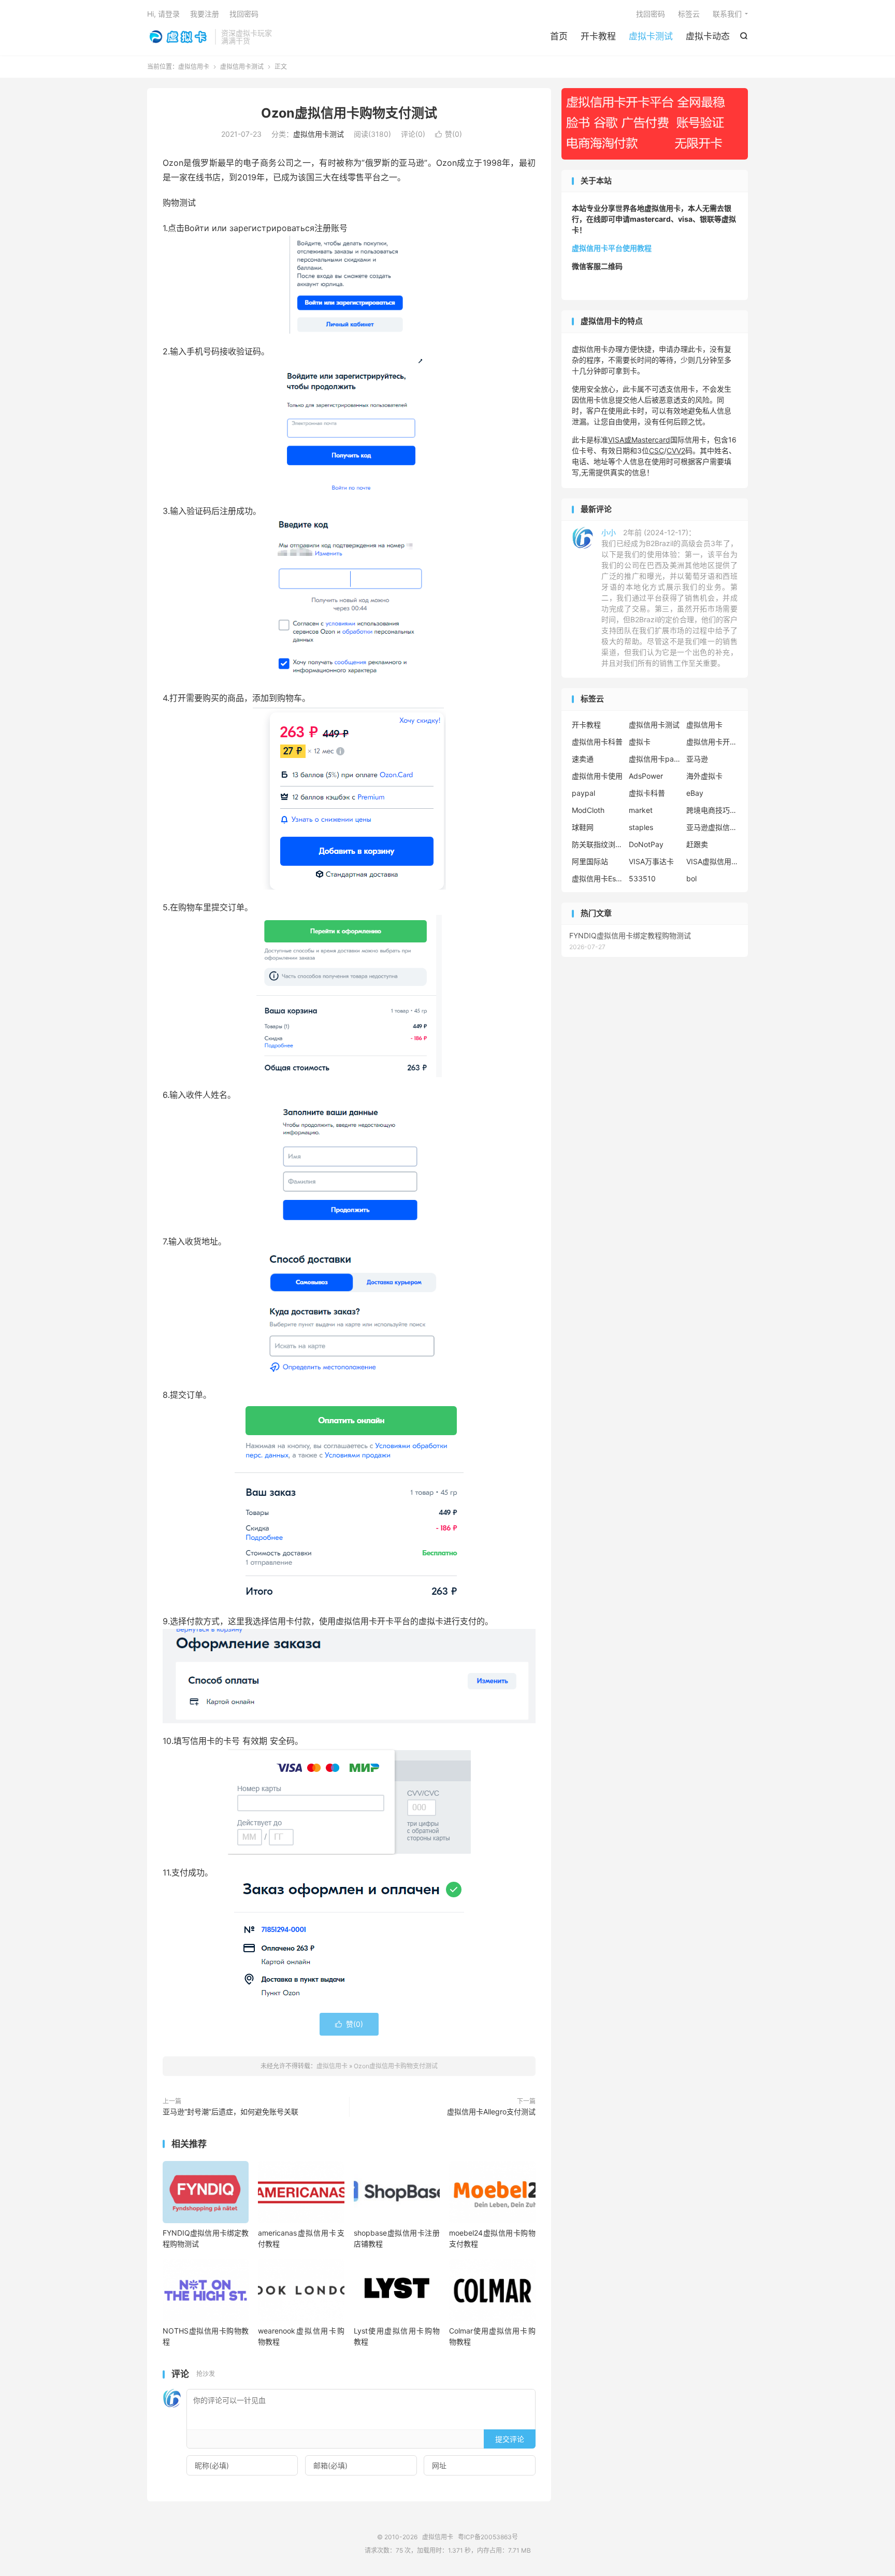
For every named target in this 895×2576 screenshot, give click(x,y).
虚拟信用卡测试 (242, 67)
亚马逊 (697, 759)
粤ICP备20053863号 (488, 2537)
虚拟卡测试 (651, 36)
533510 (642, 878)
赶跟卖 (697, 844)
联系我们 (727, 14)
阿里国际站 (590, 861)
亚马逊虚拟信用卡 (712, 827)
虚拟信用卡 (178, 37)
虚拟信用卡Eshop (598, 878)
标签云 (689, 14)
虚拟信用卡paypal (655, 759)
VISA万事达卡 (651, 861)
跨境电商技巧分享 (712, 810)
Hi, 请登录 (163, 14)
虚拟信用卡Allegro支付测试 (491, 2112)
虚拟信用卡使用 (597, 776)
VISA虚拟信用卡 (712, 861)
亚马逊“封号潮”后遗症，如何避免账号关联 (230, 2112)
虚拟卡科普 (647, 793)
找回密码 (651, 14)
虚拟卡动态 (708, 36)
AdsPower (646, 776)
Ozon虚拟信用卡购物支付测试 (349, 113)
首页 (559, 36)
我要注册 (205, 14)
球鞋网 (583, 827)
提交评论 (510, 2439)
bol (691, 878)
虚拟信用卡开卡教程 (712, 742)
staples (641, 827)
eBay (695, 793)
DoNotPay (646, 844)
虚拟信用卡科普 (597, 742)
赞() (449, 134)
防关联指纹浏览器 (598, 844)
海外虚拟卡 (704, 776)
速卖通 (583, 759)
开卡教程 (598, 36)
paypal (583, 793)
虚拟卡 (640, 742)
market (641, 810)
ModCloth (588, 810)
